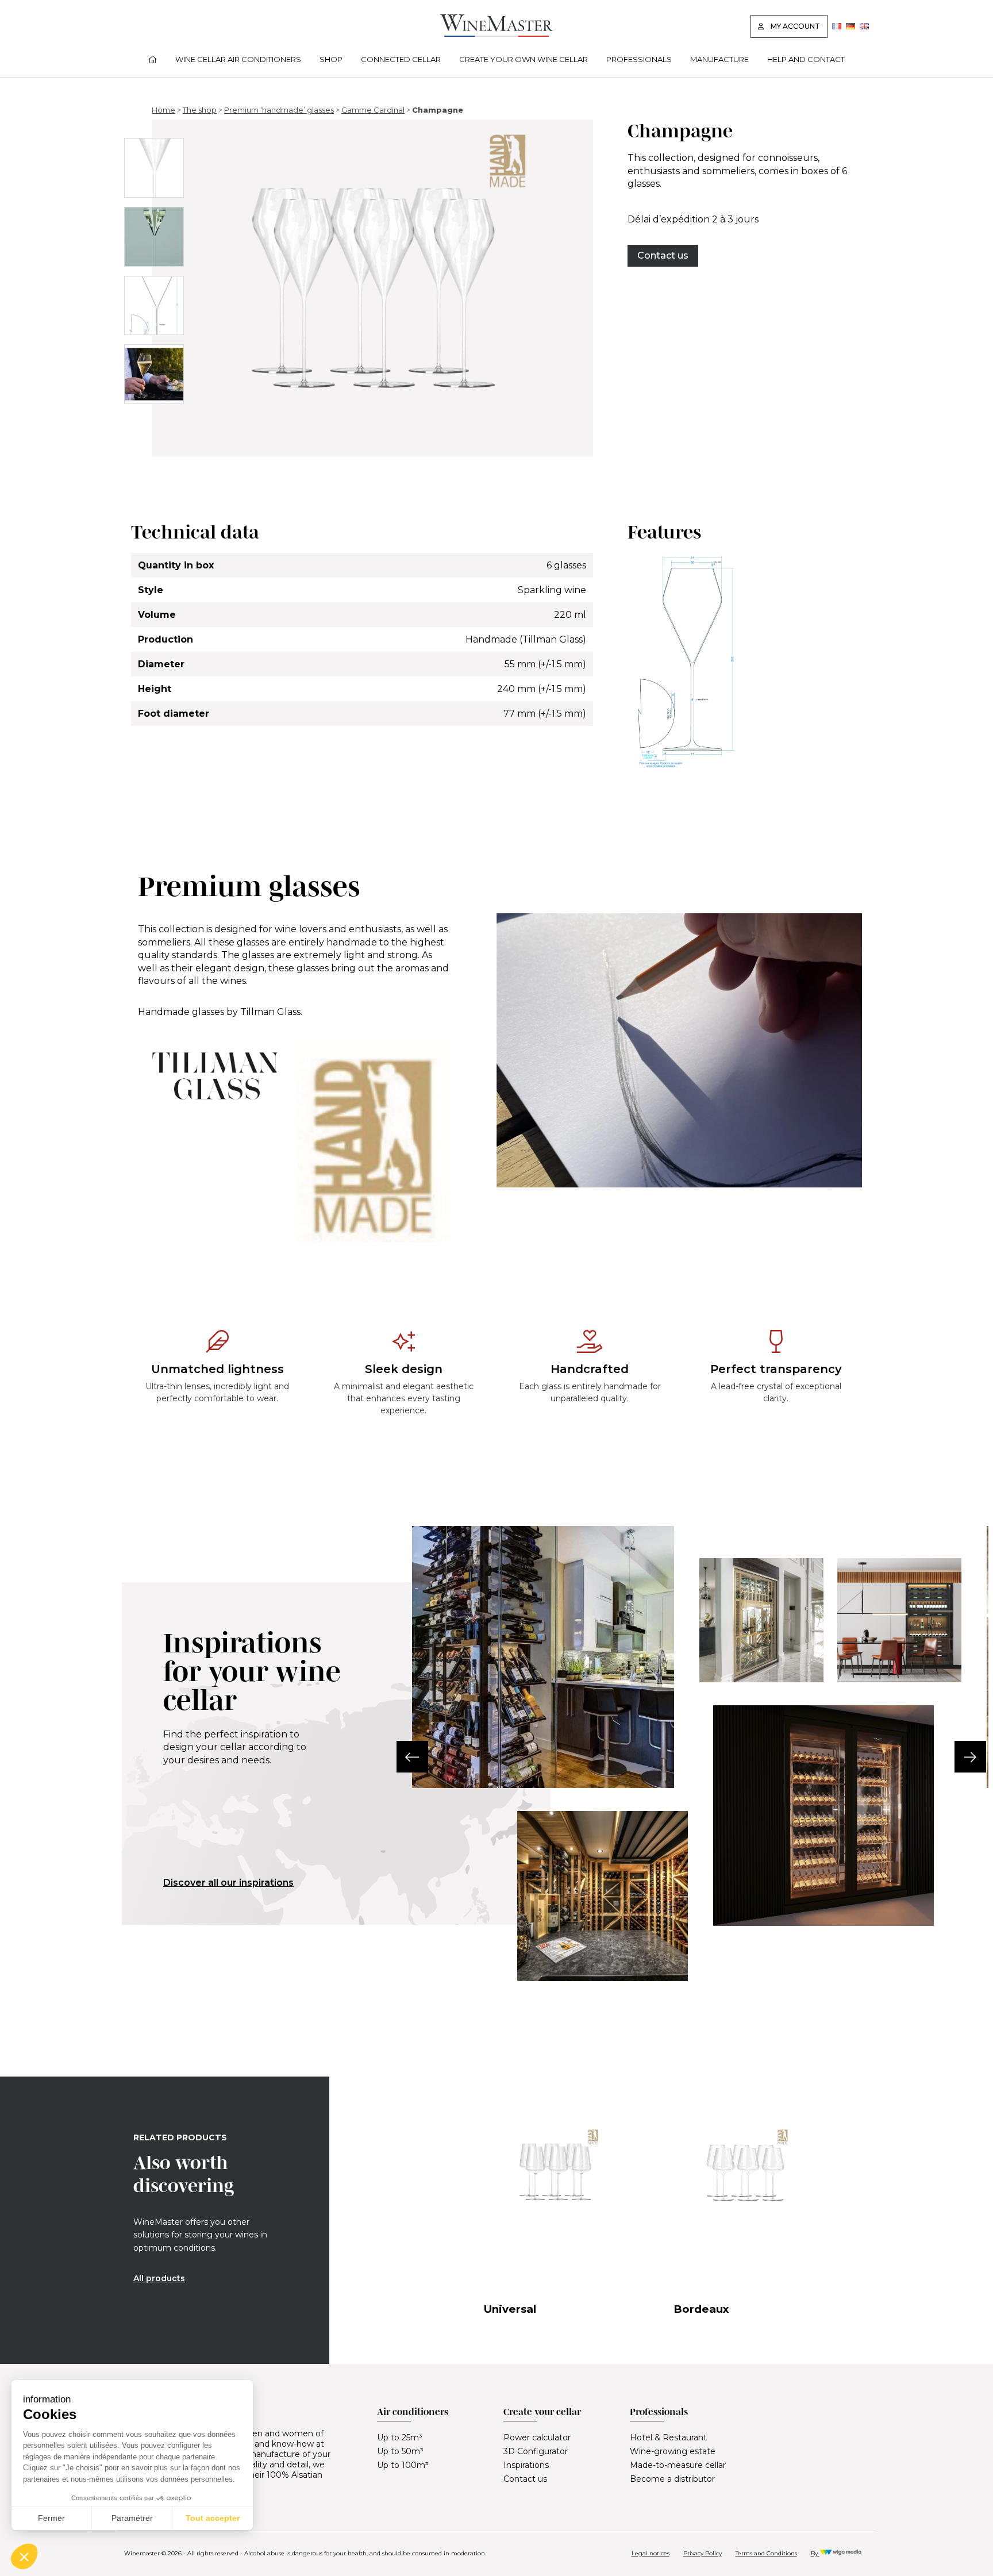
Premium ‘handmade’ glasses (279, 110)
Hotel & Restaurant (668, 2437)
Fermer (51, 2518)
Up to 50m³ (400, 2451)
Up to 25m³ (400, 2437)
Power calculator (537, 2437)
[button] (412, 1757)
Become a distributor (672, 2479)
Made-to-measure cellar (678, 2465)
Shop (331, 59)
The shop (200, 110)
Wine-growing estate (673, 2451)
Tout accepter (213, 2518)
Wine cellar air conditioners (238, 59)
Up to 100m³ (403, 2465)
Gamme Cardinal (373, 110)
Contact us (663, 255)
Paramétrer (132, 2518)
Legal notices (651, 2553)
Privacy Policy (703, 2553)
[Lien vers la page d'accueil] (496, 34)
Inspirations (526, 2465)
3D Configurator (536, 2451)
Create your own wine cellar (524, 59)
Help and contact (806, 59)
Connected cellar (401, 59)
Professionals (639, 59)
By (815, 2553)
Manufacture (719, 59)
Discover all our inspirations (228, 1883)
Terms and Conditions (766, 2553)
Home (163, 110)
